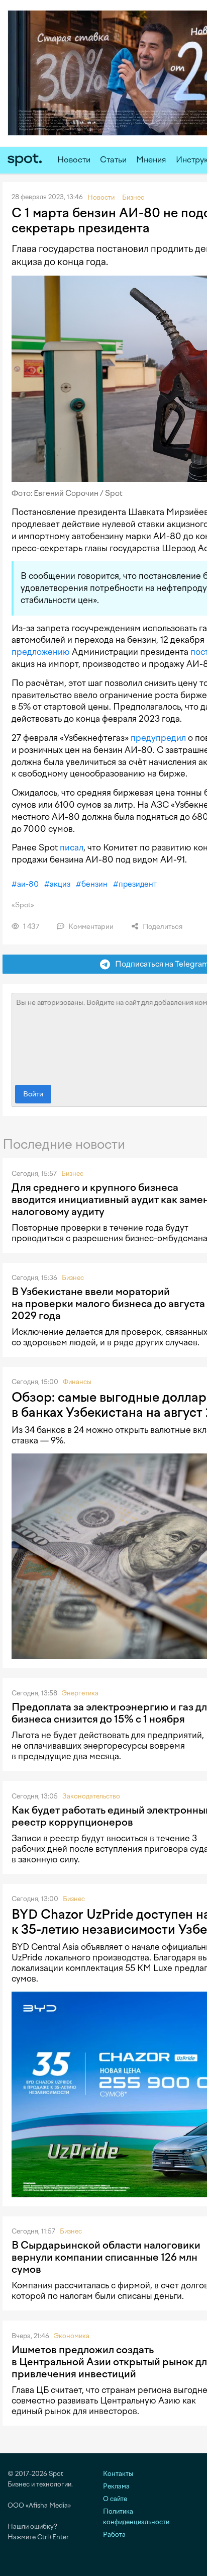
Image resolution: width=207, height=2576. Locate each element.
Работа (114, 2535)
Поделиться (162, 927)
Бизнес (72, 1174)
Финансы (77, 1382)
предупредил (158, 738)
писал (72, 847)
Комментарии (90, 927)
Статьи (113, 160)
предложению (41, 652)
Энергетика (80, 1693)
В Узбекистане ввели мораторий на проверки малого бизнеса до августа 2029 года (108, 1304)
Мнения (151, 160)
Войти (33, 1094)
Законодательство (91, 1796)
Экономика (72, 2336)
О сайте (115, 2499)
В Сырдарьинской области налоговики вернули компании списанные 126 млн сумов (106, 2257)
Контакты (118, 2474)
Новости (74, 160)
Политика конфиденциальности (136, 2517)
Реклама (116, 2486)
